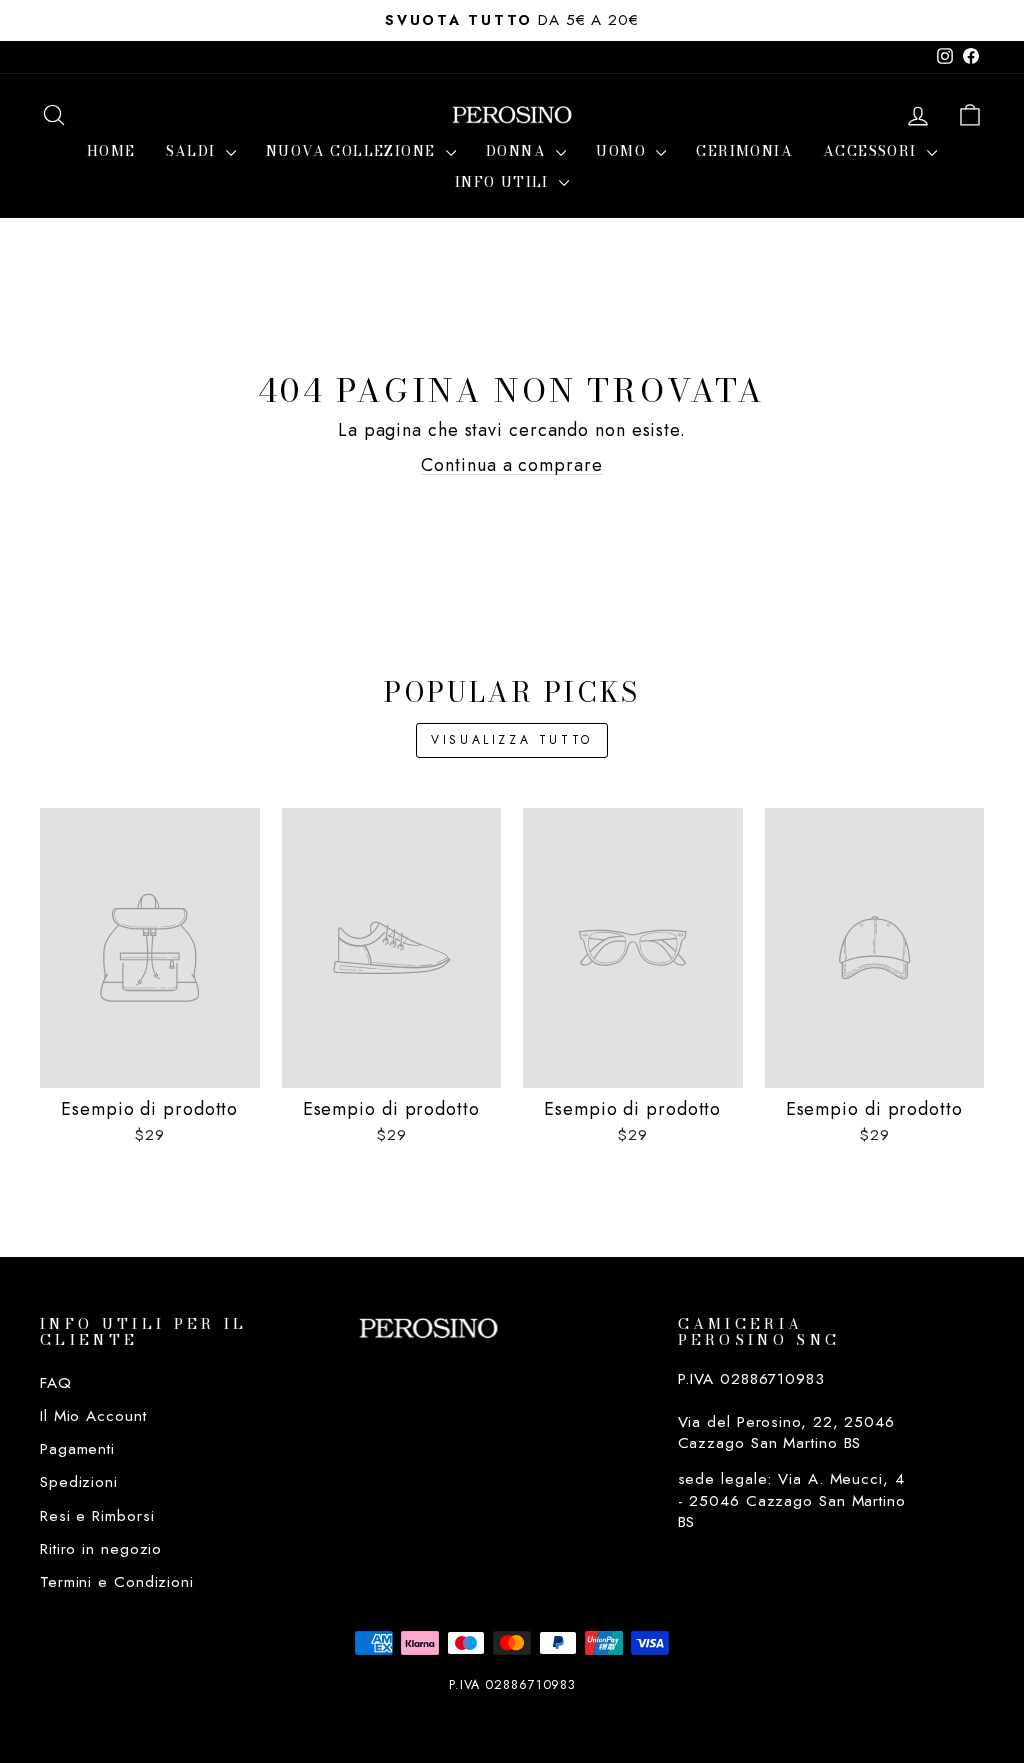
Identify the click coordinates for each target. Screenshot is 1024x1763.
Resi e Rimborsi (97, 1516)
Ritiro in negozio (101, 1549)
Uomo (623, 151)
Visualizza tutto (512, 740)
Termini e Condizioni (117, 1582)
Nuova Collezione (353, 151)
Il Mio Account (93, 1416)
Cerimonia (744, 151)
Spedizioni (79, 1482)
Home (111, 151)
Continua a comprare (511, 465)
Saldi (193, 151)
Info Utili (504, 182)
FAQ (56, 1383)
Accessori (872, 151)
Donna (518, 151)
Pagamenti (77, 1449)
